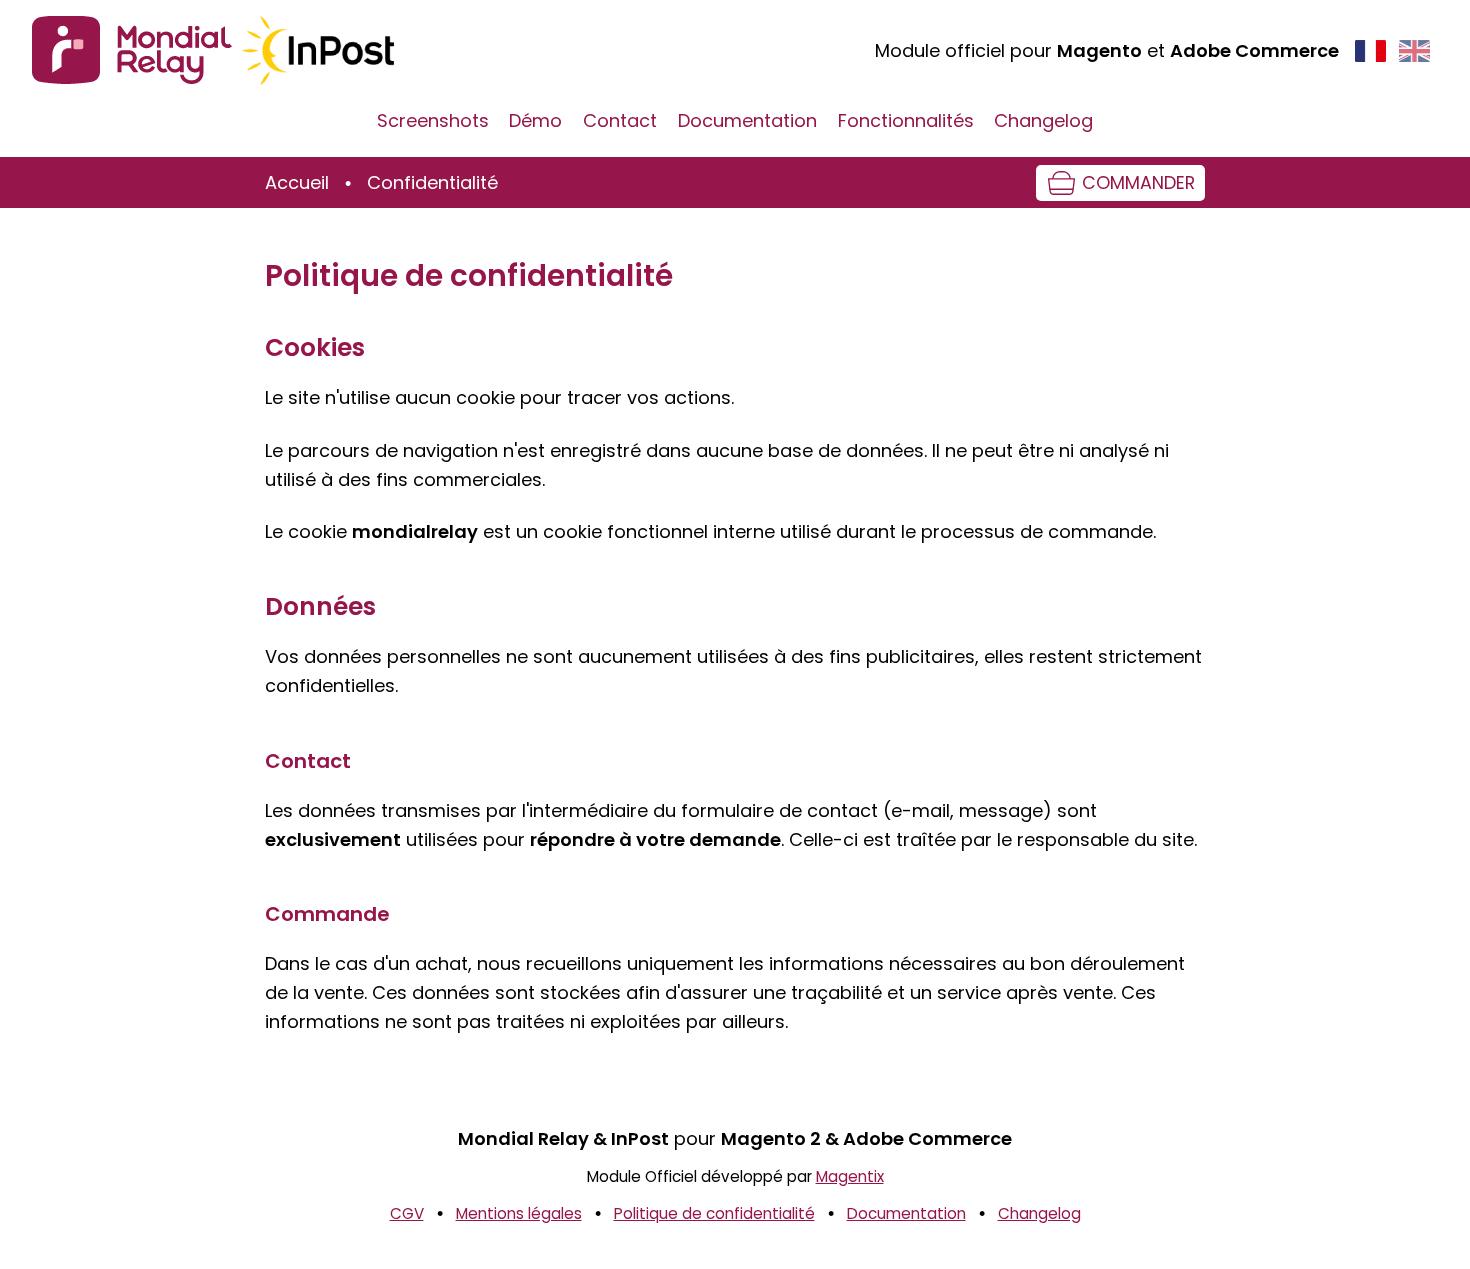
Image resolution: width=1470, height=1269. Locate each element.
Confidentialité (432, 182)
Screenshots (433, 120)
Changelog (1043, 120)
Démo (535, 120)
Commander (1138, 183)
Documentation (747, 120)
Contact (620, 120)
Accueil (297, 182)
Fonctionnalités (906, 120)
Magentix (850, 1176)
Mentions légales (519, 1213)
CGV (407, 1213)
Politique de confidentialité (714, 1213)
